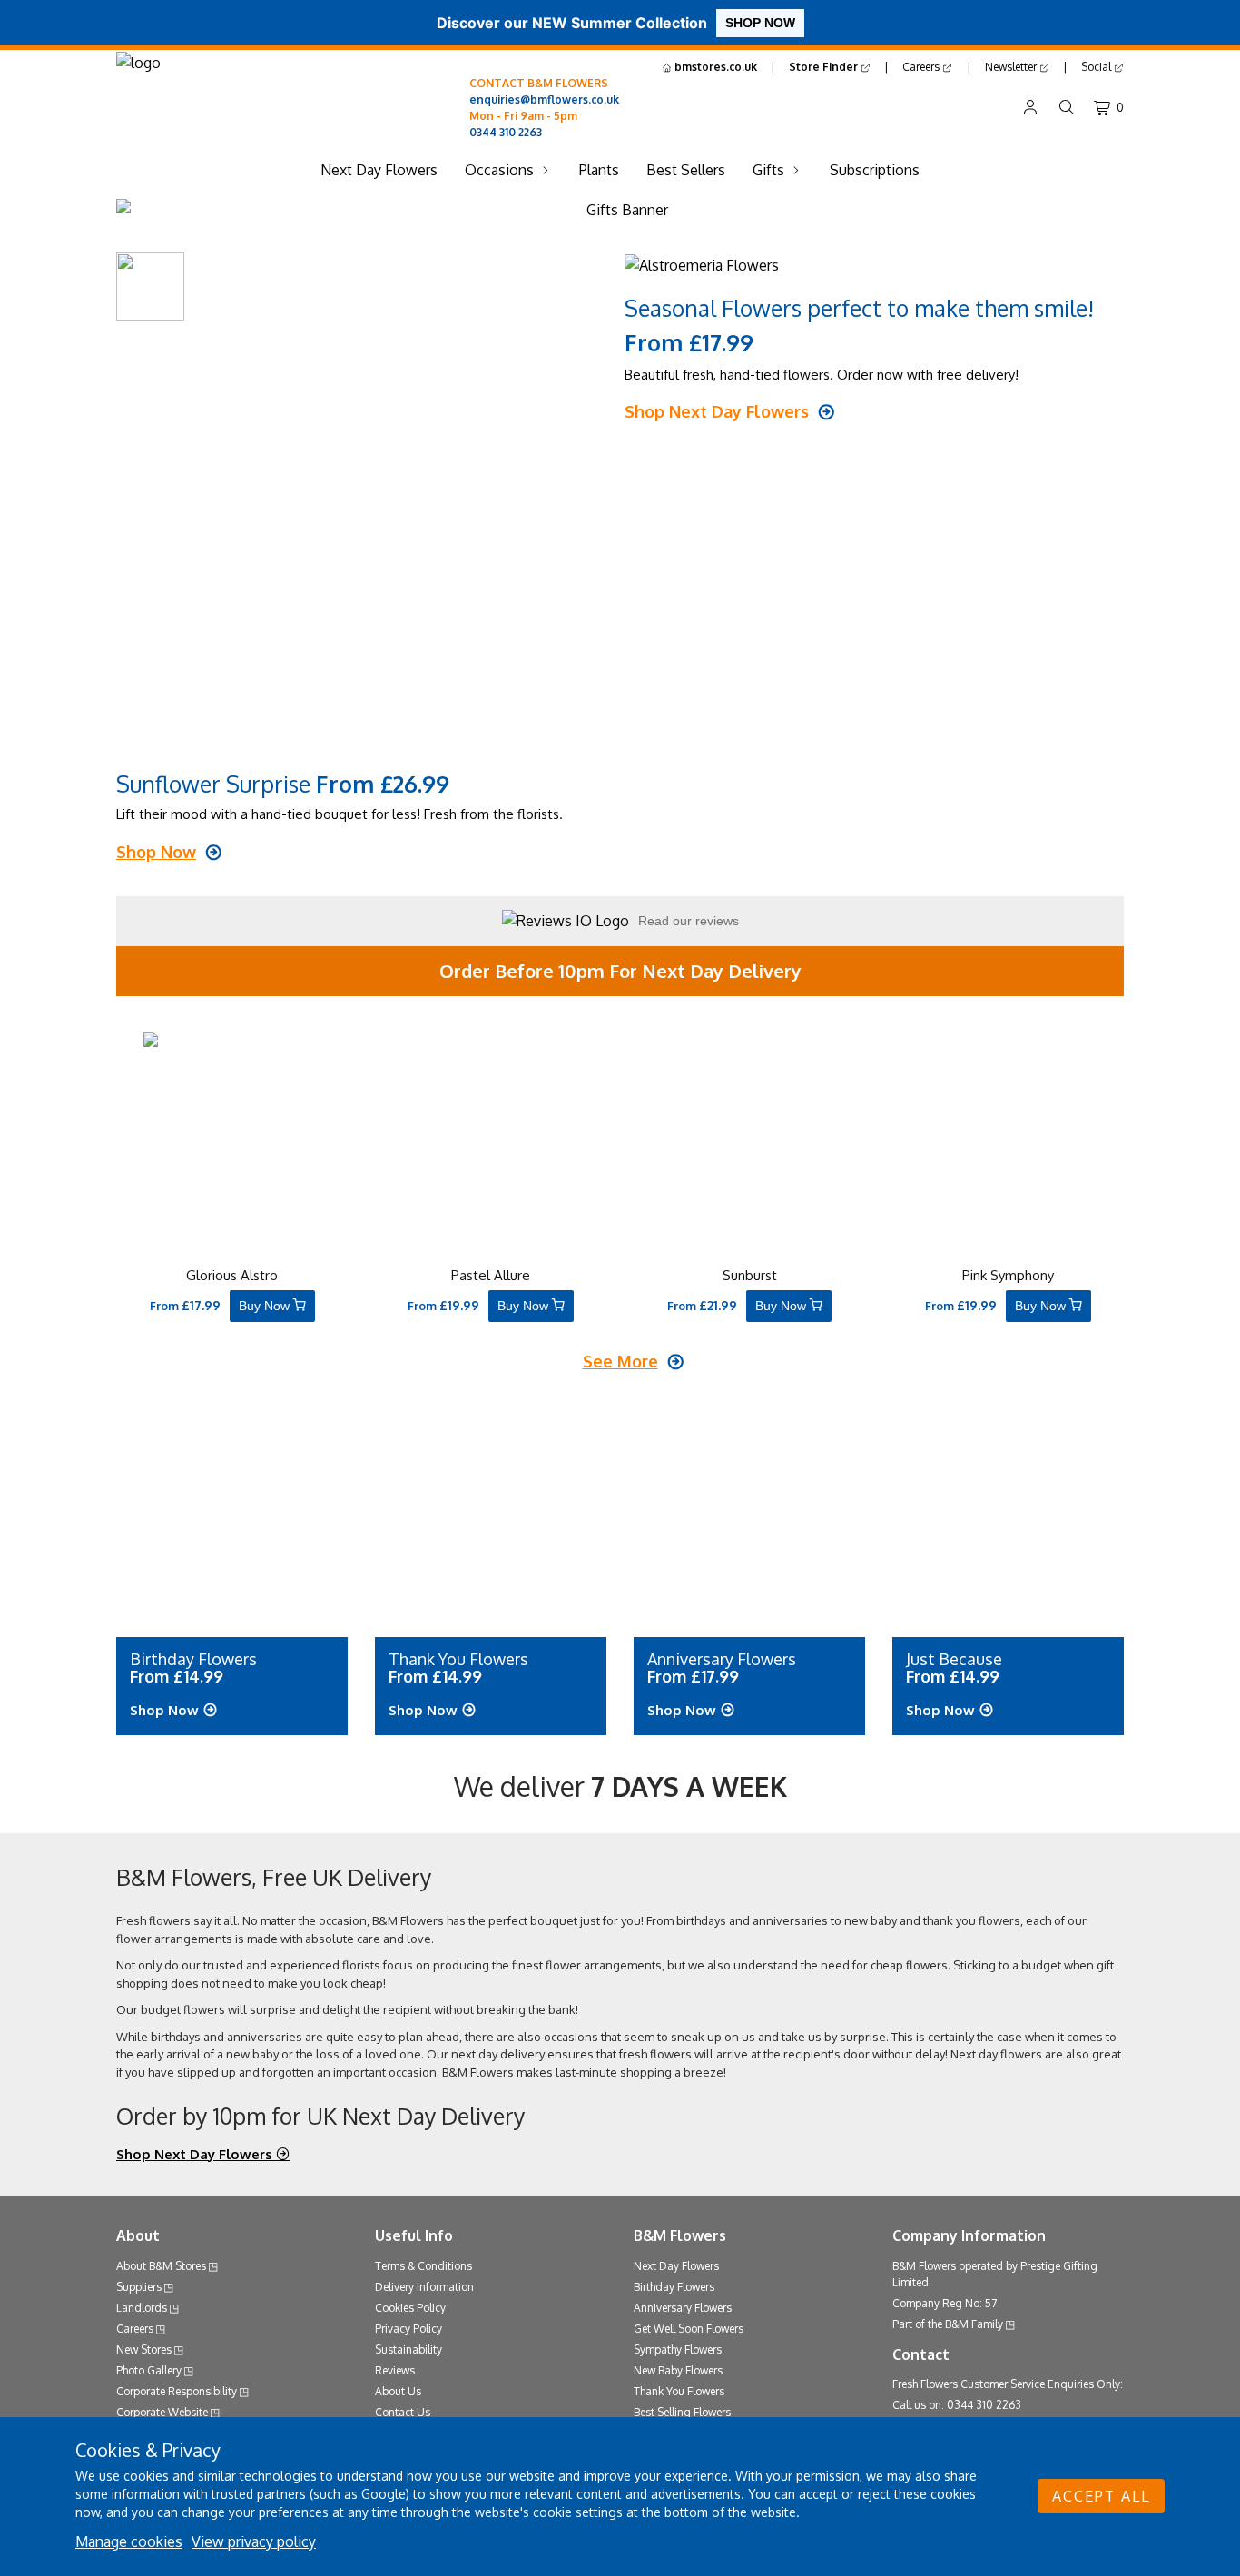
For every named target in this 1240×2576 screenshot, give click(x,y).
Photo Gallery (149, 2370)
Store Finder (825, 67)
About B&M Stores (161, 2266)
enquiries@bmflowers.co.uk (544, 99)
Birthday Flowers (674, 2287)
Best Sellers (686, 170)
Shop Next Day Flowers (196, 2154)
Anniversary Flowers (683, 2308)
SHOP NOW (760, 23)
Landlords (142, 2308)
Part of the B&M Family (948, 2324)
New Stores (144, 2349)
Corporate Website (162, 2412)
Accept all (1101, 2496)
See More (620, 1361)
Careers (922, 67)
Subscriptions (875, 170)
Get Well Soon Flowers (689, 2329)
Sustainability (408, 2349)
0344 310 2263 (506, 132)
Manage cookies (129, 2541)
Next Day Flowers (379, 170)
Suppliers (139, 2287)
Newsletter (1012, 67)
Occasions (499, 170)
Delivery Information (424, 2287)
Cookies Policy (410, 2308)
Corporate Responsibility (177, 2391)
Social (1097, 67)
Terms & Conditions (423, 2266)
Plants (599, 170)
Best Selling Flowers (682, 2412)
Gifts (768, 170)
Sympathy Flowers (678, 2349)
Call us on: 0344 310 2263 (957, 2405)
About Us (398, 2391)
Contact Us (403, 2412)
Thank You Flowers (679, 2391)
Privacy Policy (408, 2329)
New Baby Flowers (678, 2370)
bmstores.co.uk (714, 67)
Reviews (395, 2370)
